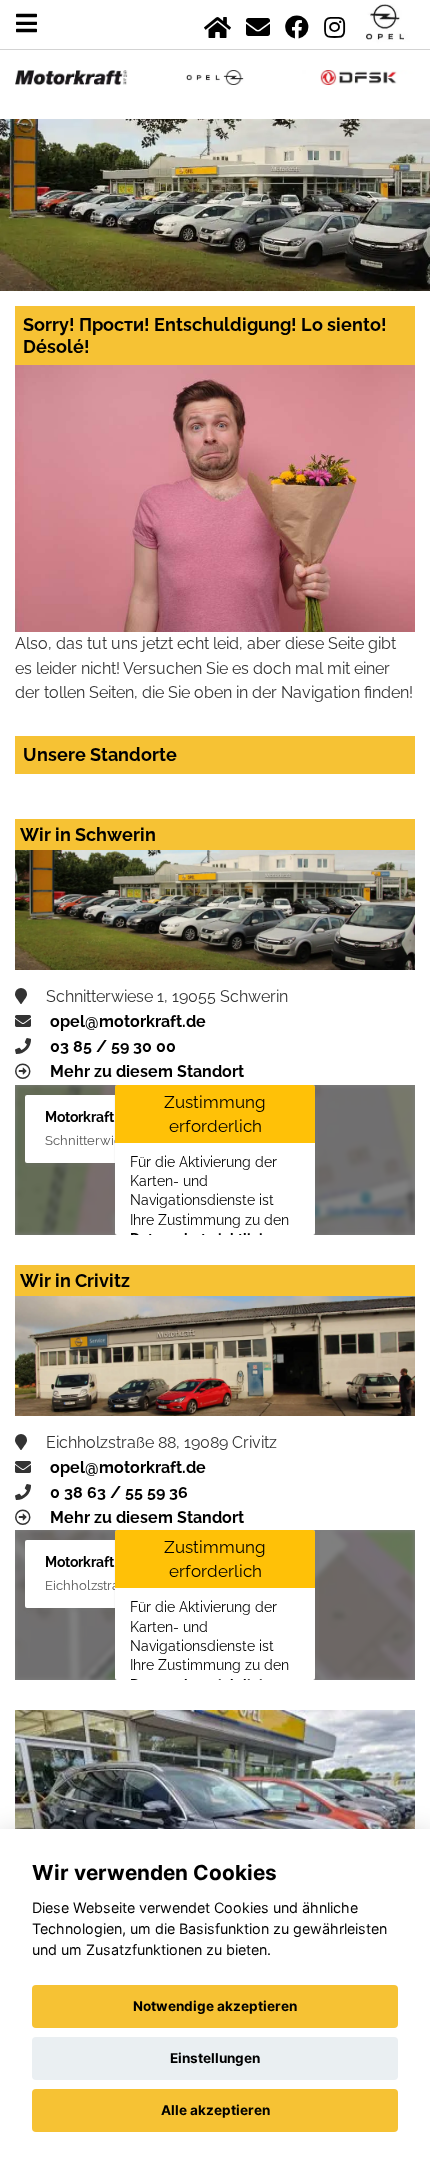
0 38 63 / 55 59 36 (119, 1492)
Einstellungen (215, 2058)
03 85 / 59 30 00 (113, 1046)
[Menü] (26, 23)
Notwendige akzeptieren (215, 2006)
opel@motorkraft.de (128, 1021)
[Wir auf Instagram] (334, 23)
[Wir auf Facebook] (297, 23)
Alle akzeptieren (215, 2110)
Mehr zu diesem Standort (147, 1071)
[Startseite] (217, 23)
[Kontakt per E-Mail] (258, 23)
